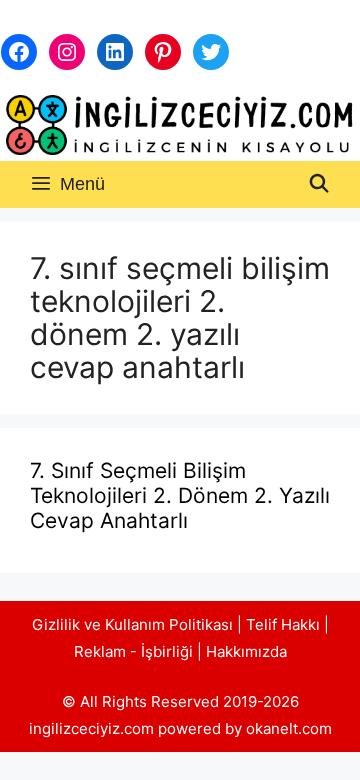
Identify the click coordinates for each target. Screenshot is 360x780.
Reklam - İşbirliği (135, 651)
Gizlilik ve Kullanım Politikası (132, 624)
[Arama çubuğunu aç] (319, 184)
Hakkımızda (246, 651)
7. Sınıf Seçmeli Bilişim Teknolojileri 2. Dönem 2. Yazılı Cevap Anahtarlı (180, 495)
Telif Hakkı (283, 624)
